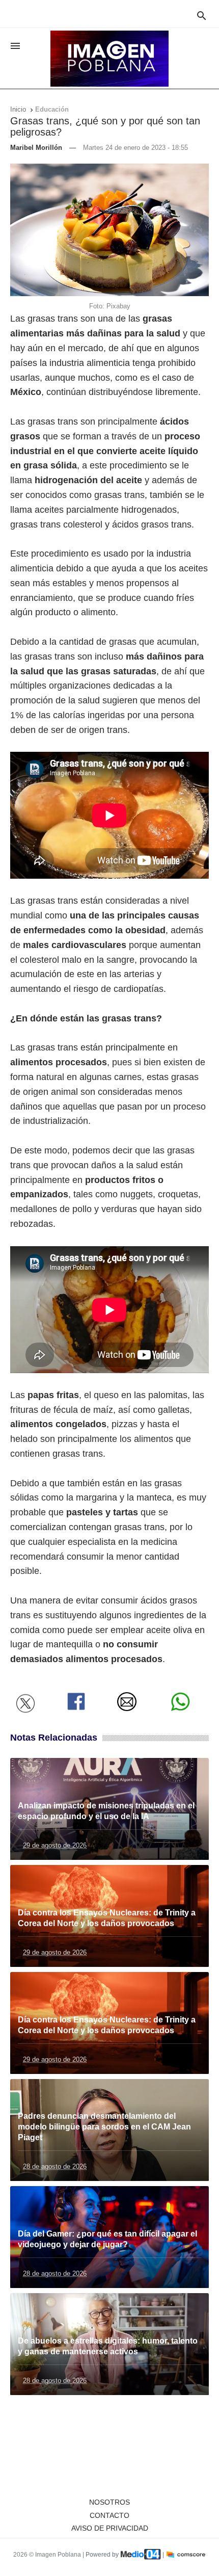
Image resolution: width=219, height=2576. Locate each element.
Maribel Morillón (36, 148)
